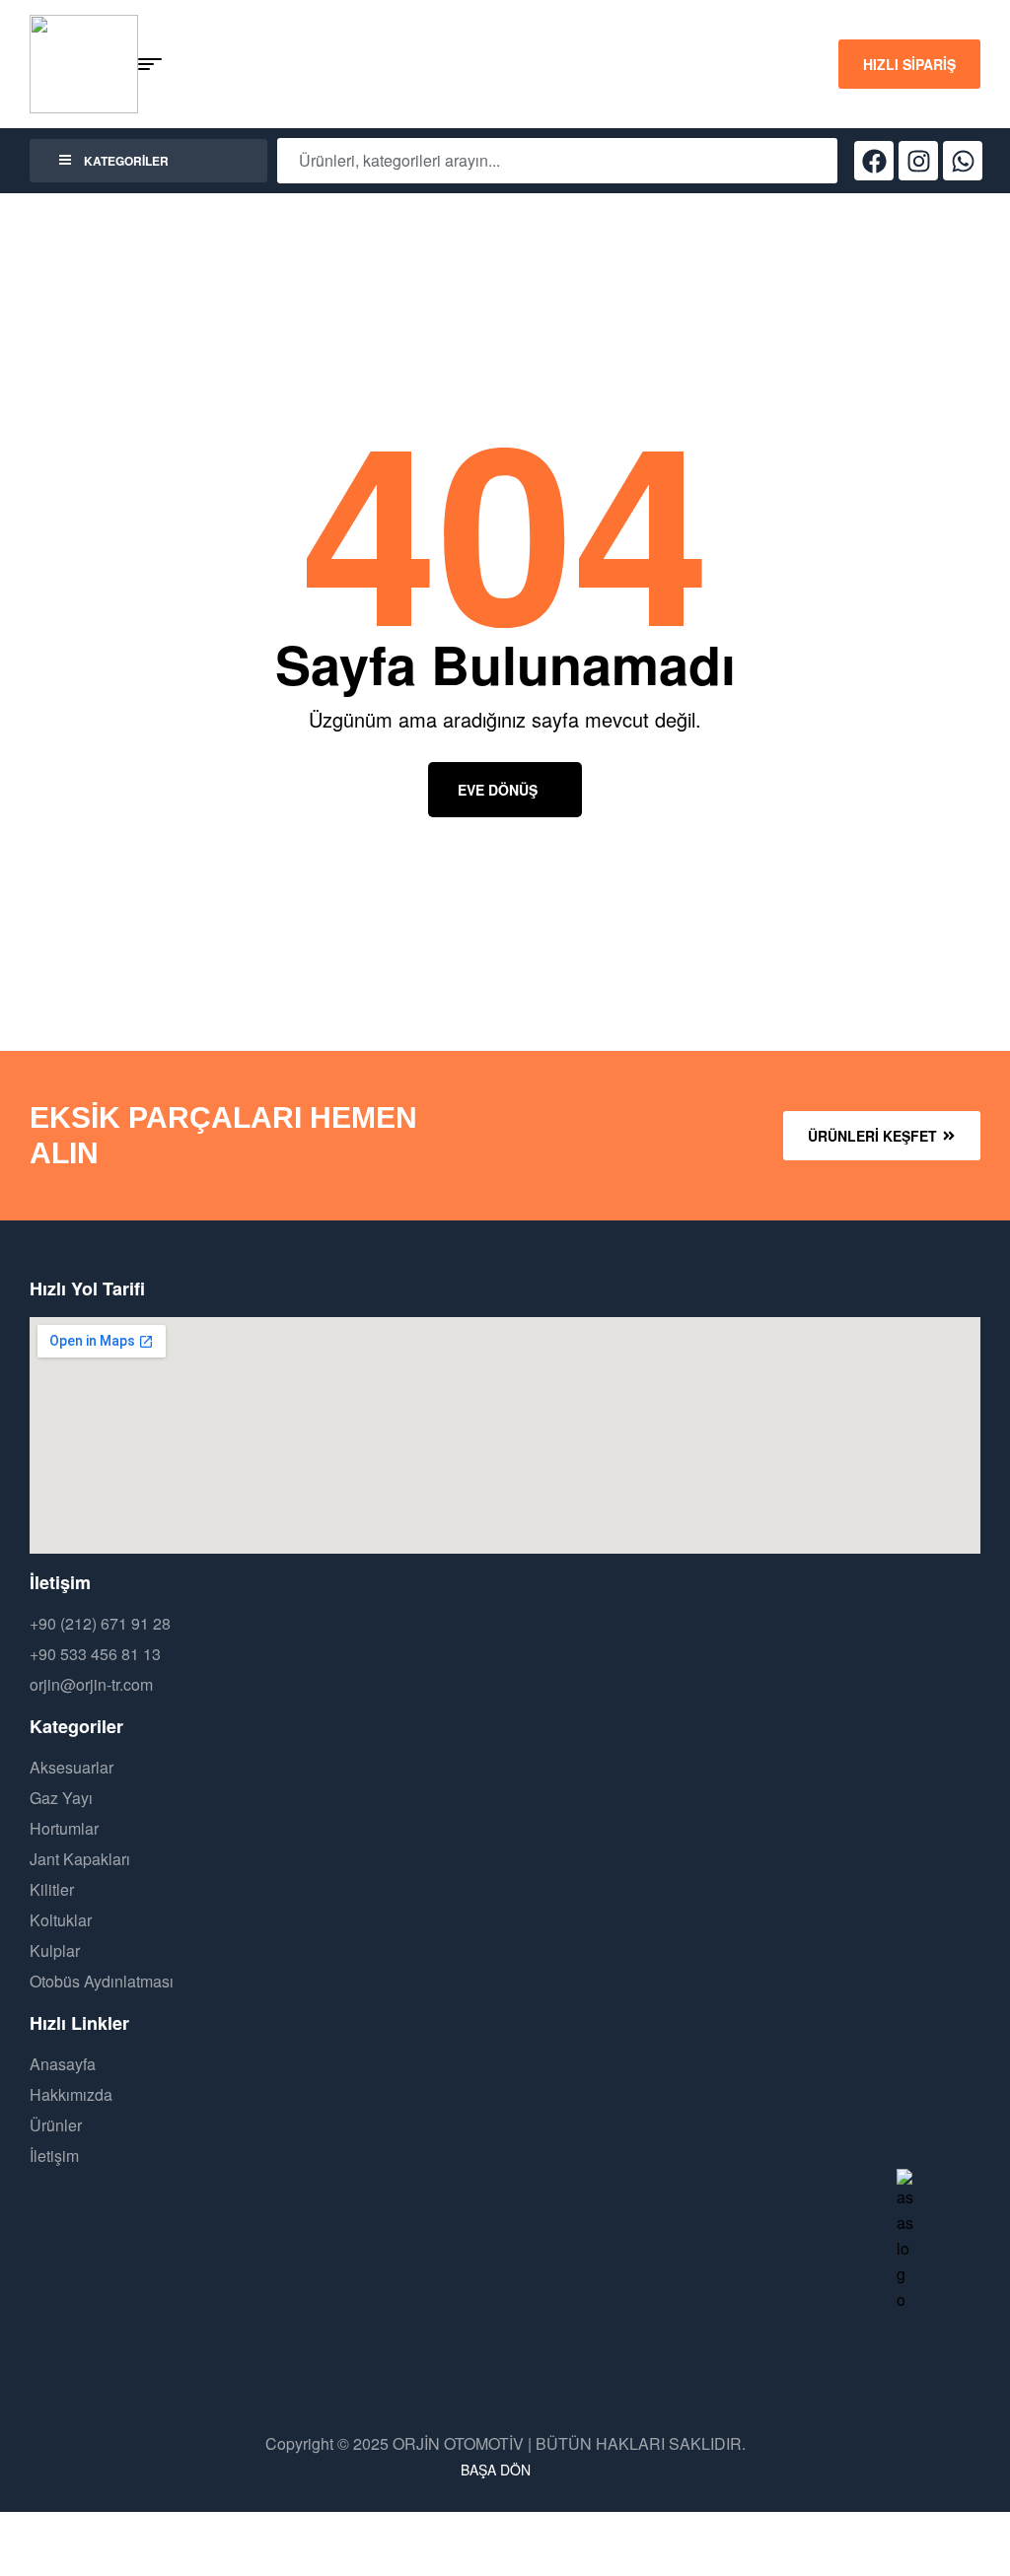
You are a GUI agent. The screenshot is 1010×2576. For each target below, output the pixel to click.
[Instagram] (918, 161)
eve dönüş (498, 790)
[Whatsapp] (963, 161)
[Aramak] (808, 161)
